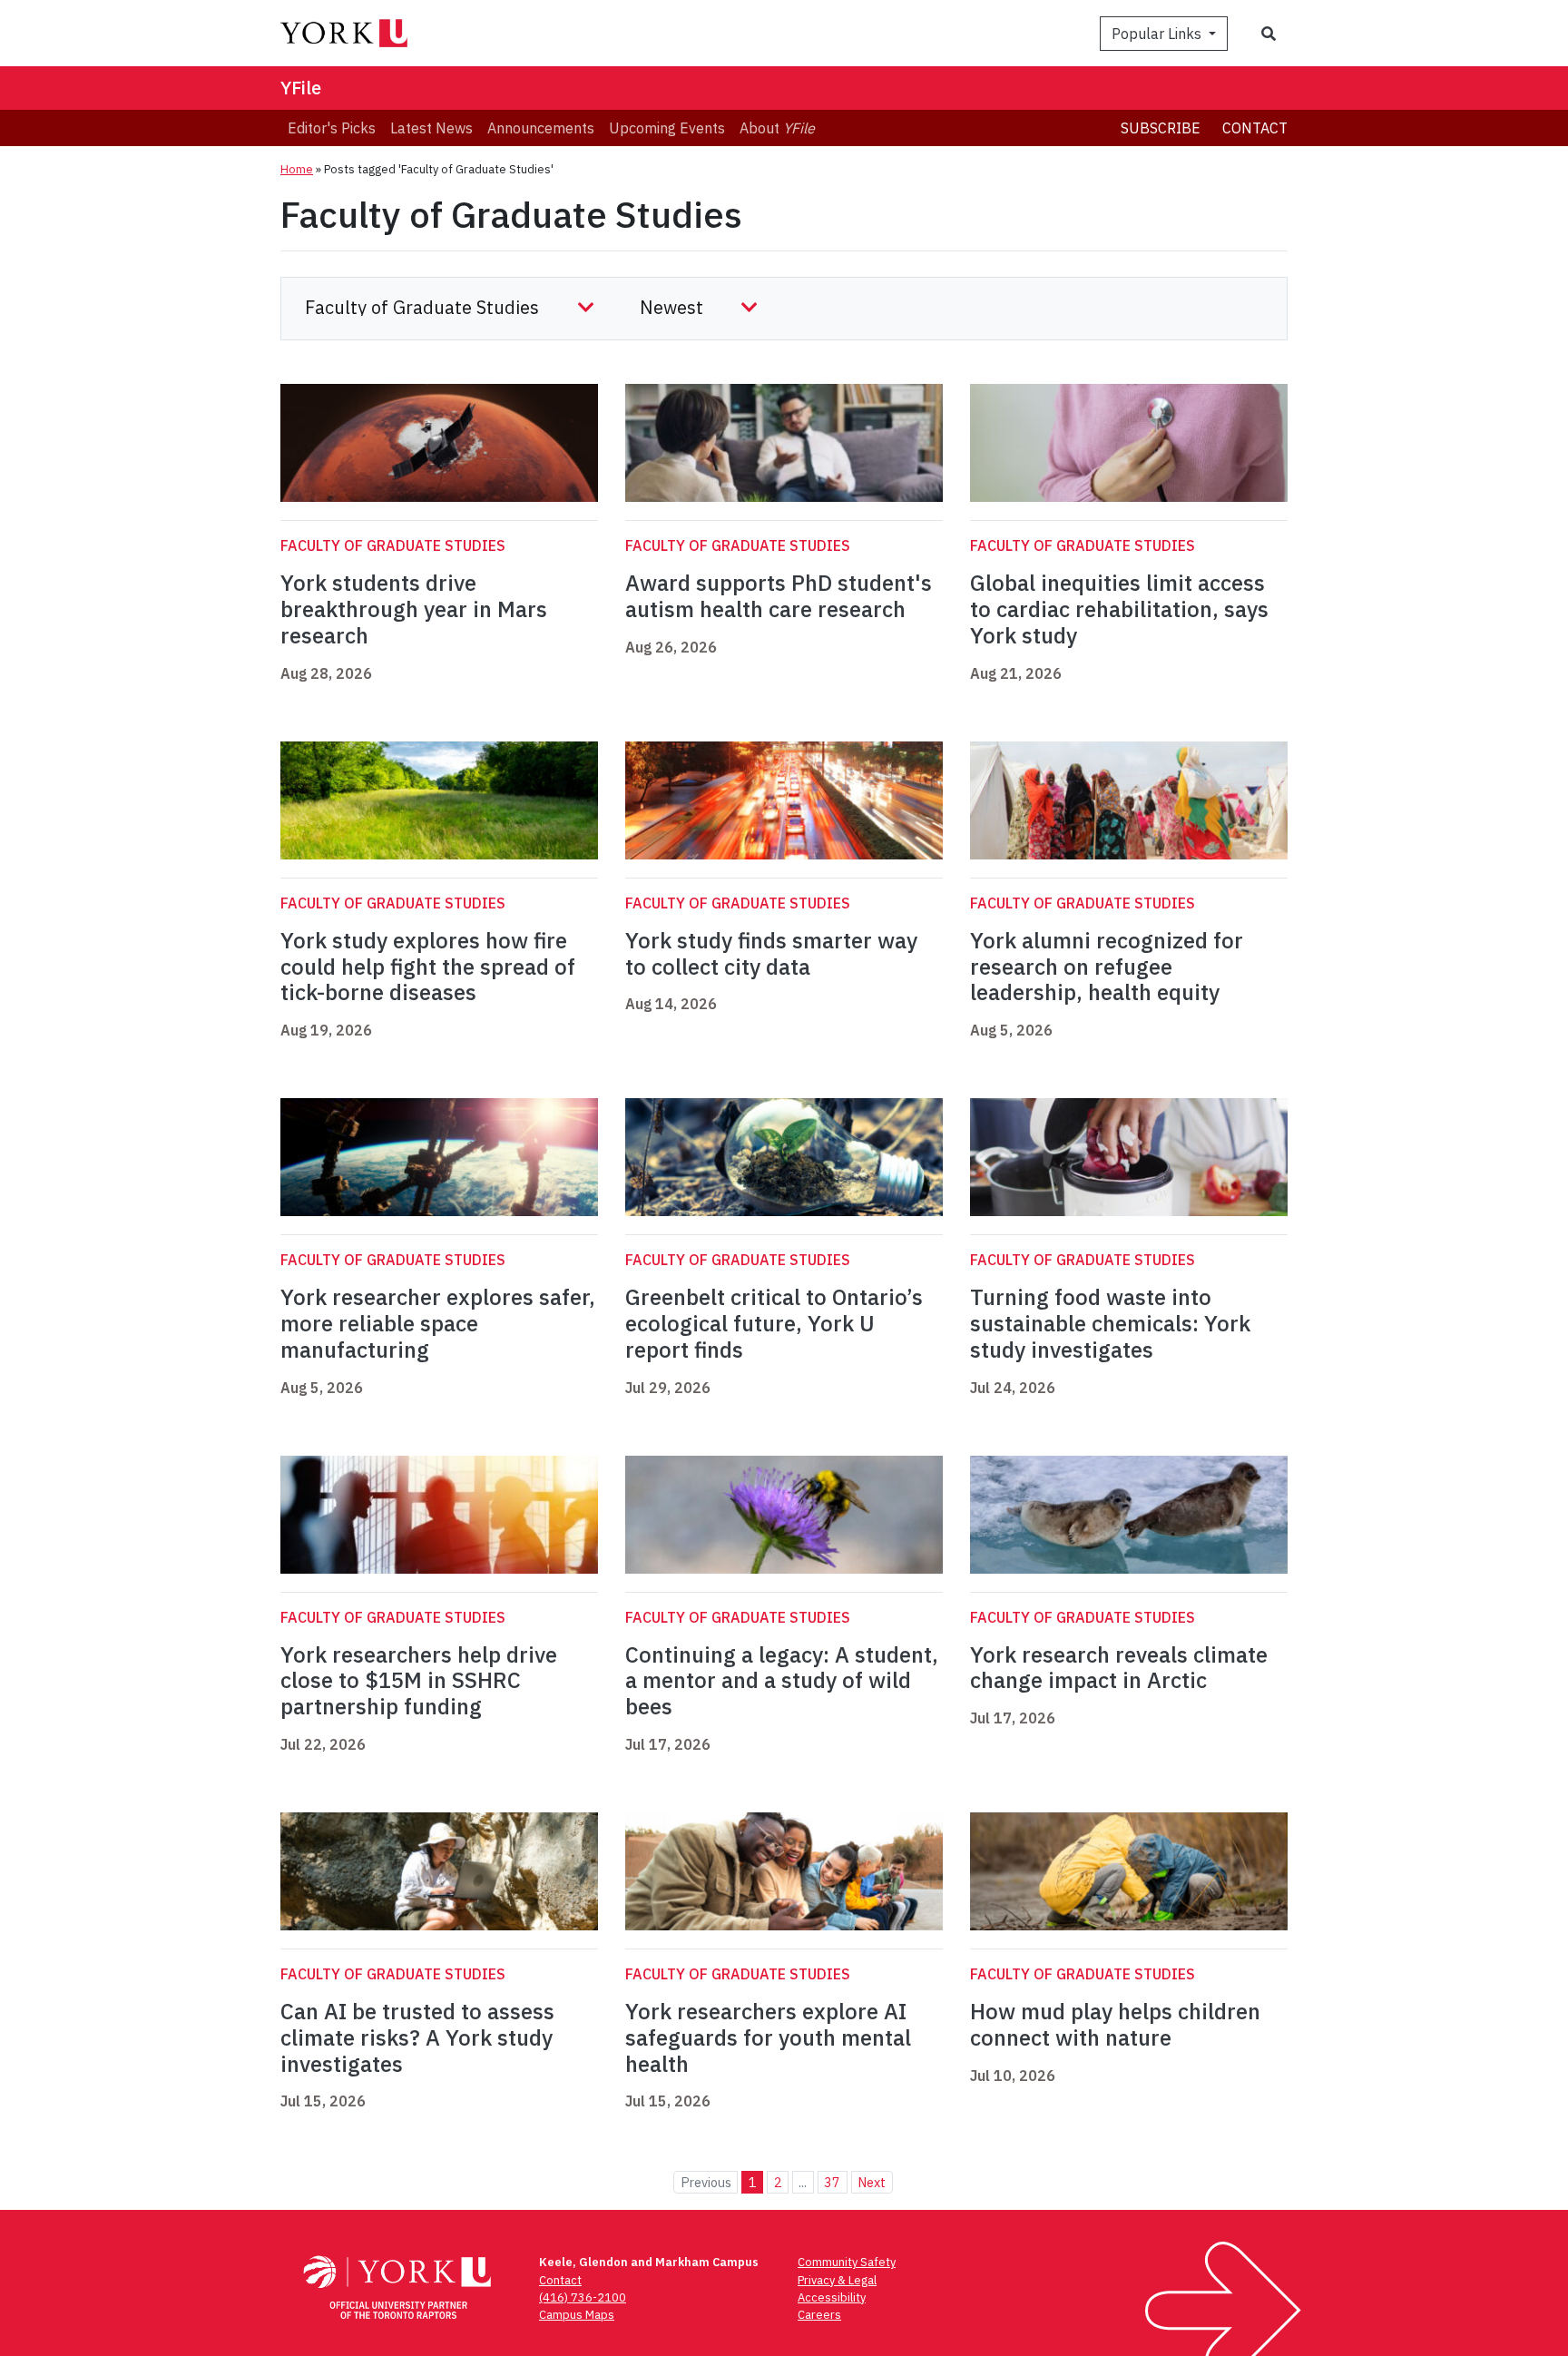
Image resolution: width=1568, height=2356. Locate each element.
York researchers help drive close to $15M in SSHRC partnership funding (419, 1681)
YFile (301, 88)
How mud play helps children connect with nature (1115, 2024)
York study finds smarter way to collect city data (771, 953)
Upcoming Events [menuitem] (667, 128)
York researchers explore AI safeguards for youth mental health (768, 2037)
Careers (819, 2315)
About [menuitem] (777, 128)
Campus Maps (577, 2315)
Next (872, 2182)
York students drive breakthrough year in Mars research (414, 609)
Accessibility (832, 2297)
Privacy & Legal (837, 2280)
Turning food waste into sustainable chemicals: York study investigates (1110, 1323)
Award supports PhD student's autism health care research (779, 596)
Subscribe (1161, 128)
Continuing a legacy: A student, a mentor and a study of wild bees (782, 1681)
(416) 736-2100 (583, 2297)
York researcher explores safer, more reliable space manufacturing (438, 1323)
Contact (1255, 128)
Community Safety (847, 2262)
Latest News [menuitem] (431, 128)
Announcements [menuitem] (541, 128)
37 (832, 2182)
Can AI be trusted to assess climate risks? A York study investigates (417, 2037)
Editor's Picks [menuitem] (332, 128)
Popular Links (1158, 34)
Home (297, 169)
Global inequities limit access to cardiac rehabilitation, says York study (1119, 609)
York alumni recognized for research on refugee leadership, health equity (1107, 967)
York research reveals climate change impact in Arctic (1119, 1668)
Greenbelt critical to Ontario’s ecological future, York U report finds (774, 1323)
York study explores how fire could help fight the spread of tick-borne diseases (428, 967)
